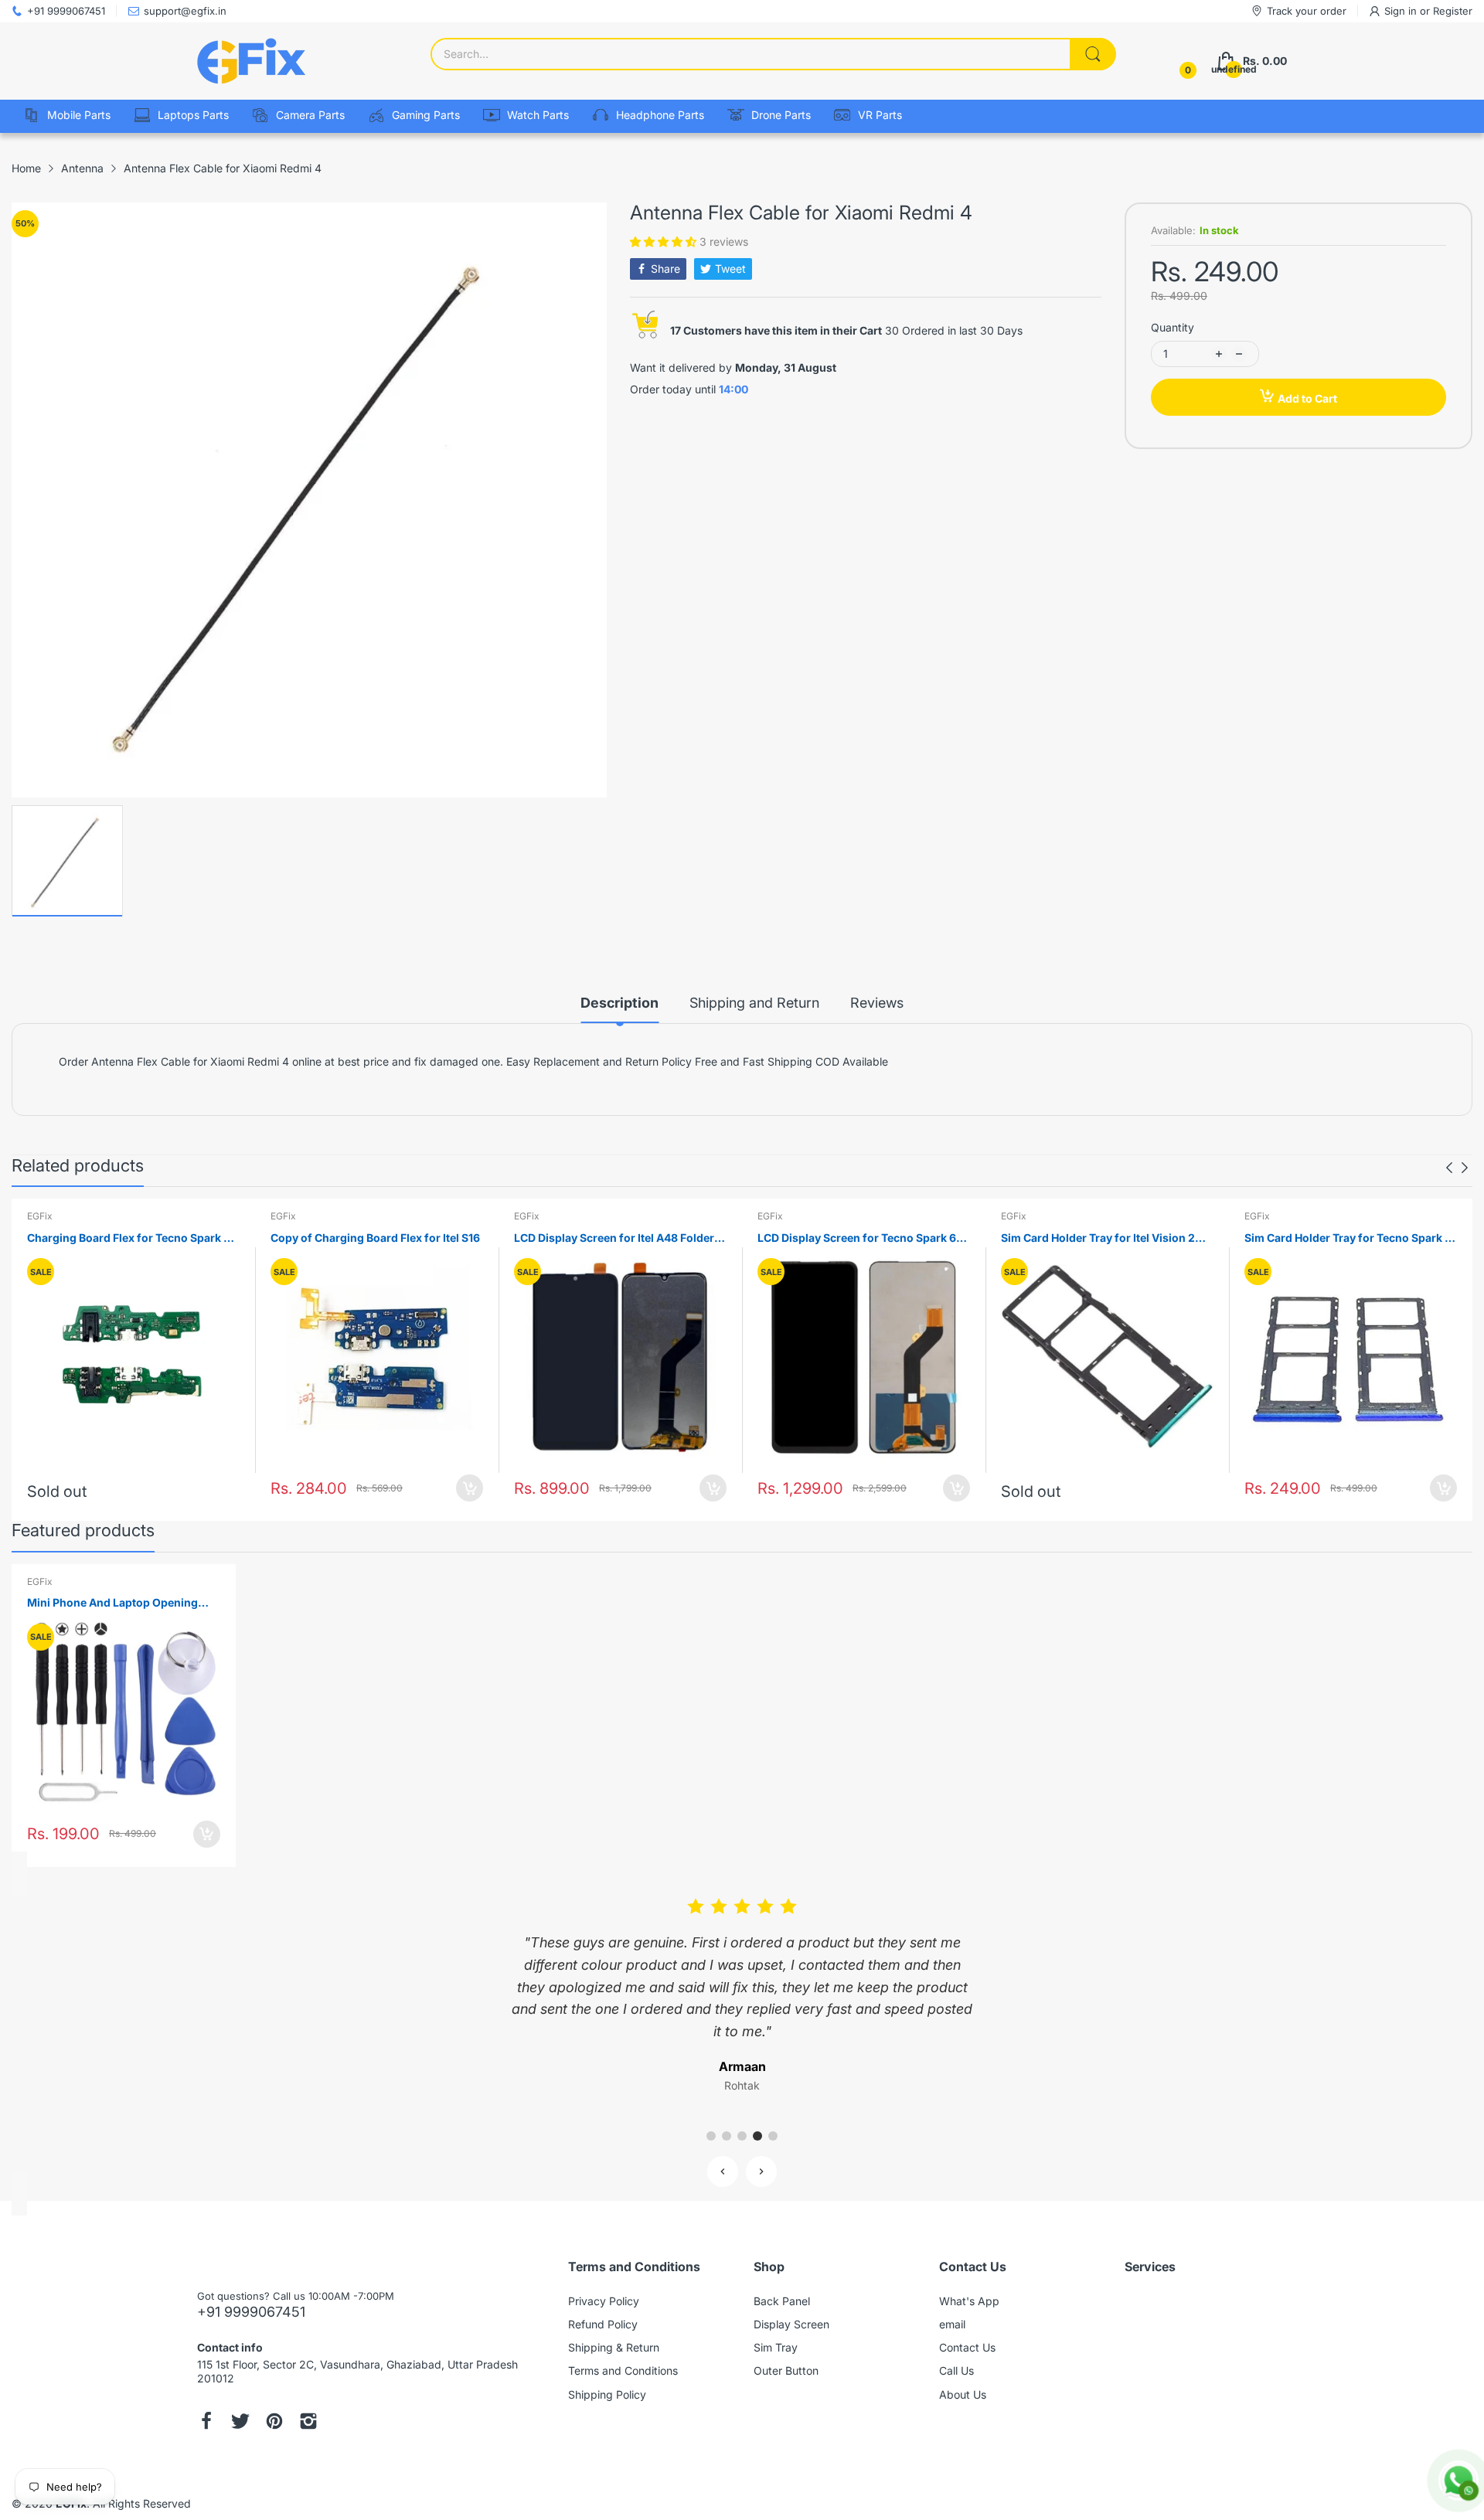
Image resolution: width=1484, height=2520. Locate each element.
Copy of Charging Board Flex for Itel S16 (375, 1238)
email (952, 2324)
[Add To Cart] (470, 1488)
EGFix (40, 1216)
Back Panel (782, 2301)
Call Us (956, 2370)
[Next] (1449, 1168)
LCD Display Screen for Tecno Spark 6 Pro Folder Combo (857, 1238)
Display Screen (791, 2324)
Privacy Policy (604, 2301)
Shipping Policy (607, 2394)
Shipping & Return (614, 2347)
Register (1453, 11)
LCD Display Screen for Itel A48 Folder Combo (614, 1238)
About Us (963, 2394)
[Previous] (1465, 1168)
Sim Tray (776, 2347)
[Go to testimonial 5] (773, 2136)
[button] (665, 241)
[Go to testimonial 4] (757, 2136)
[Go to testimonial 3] (742, 2136)
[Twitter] (240, 2423)
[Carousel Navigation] (1457, 1168)
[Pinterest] (274, 2423)
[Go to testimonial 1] (711, 2136)
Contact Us (967, 2347)
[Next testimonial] (761, 2171)
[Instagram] (308, 2423)
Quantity (1173, 327)
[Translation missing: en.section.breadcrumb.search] (1093, 54)
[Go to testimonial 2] (727, 2136)
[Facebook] (206, 2423)
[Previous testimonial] (723, 2171)
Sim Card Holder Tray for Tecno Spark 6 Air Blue (1348, 1238)
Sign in (1402, 11)
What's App (969, 2301)
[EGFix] (251, 61)
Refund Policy (603, 2324)
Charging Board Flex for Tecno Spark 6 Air (129, 1238)
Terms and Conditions (623, 2370)
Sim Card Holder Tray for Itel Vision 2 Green (1098, 1238)
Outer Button (786, 2370)
